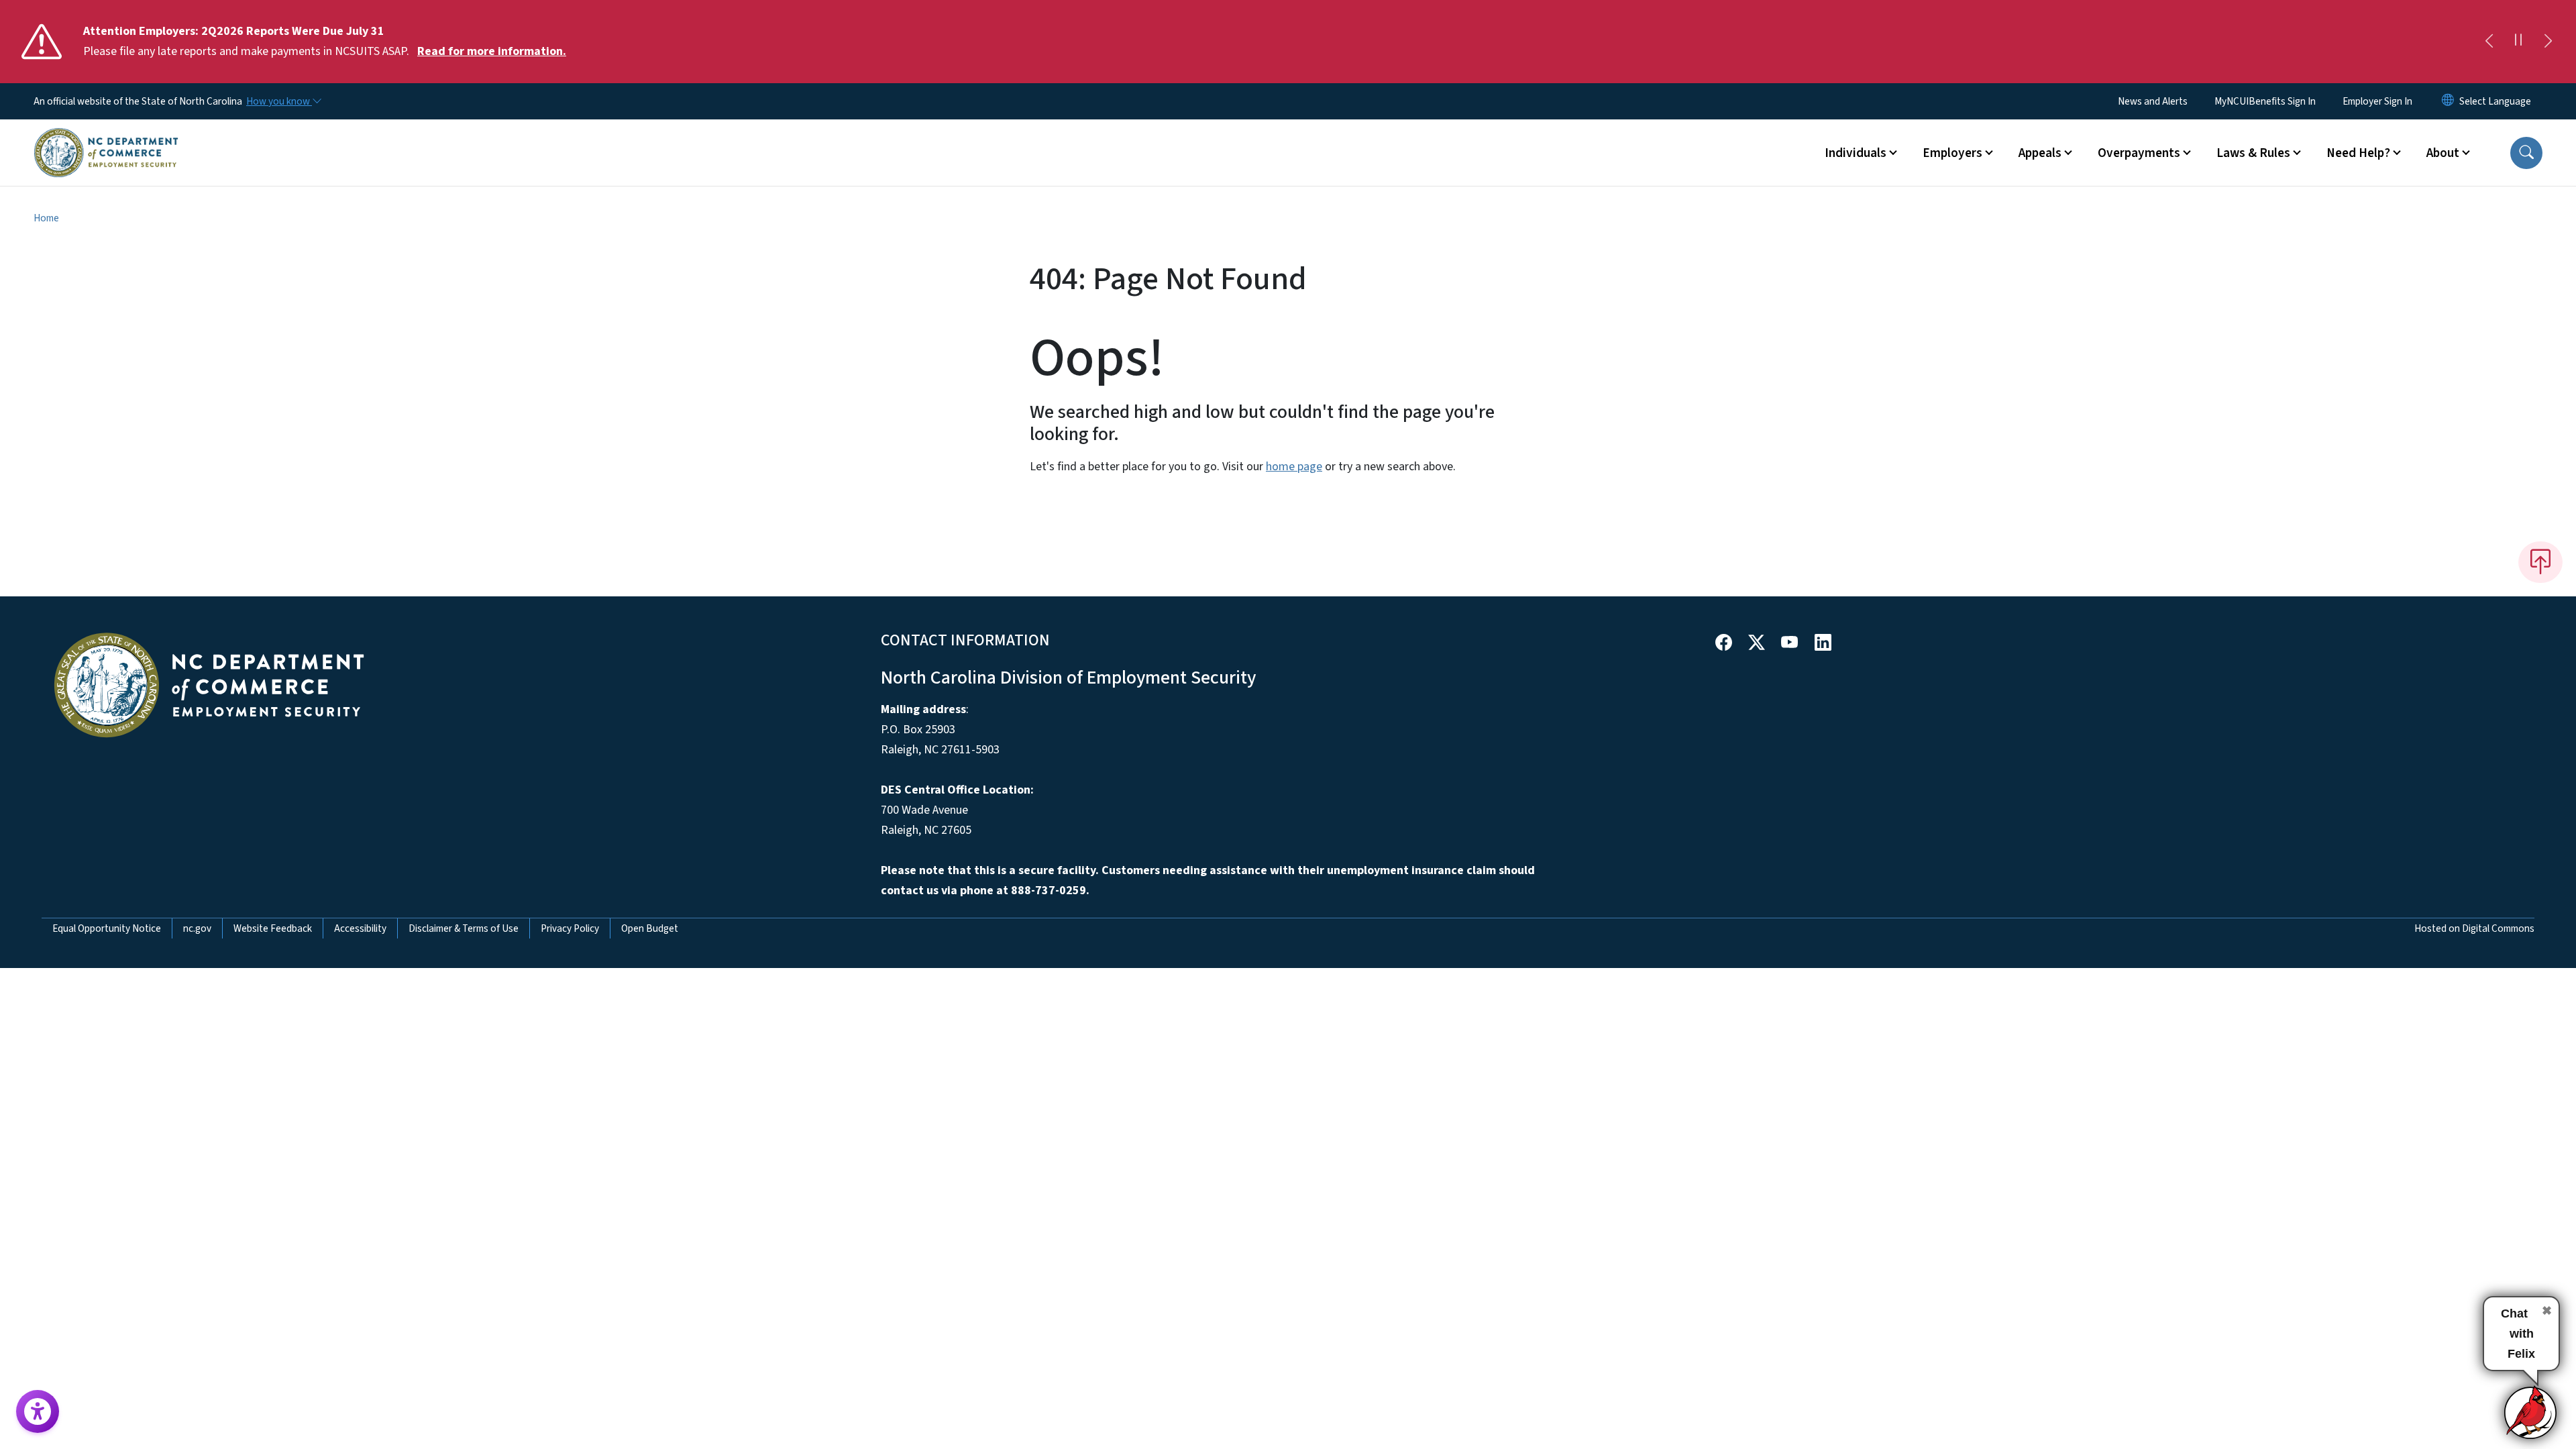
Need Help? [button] (2358, 153)
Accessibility (360, 928)
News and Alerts (2153, 101)
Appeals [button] (2040, 153)
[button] (2526, 153)
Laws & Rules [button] (2253, 153)
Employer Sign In (2377, 101)
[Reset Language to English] (2448, 101)
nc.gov (197, 928)
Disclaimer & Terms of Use (464, 928)
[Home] (106, 138)
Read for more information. (492, 51)
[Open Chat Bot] (2531, 1412)
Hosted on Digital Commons (2474, 928)
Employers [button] (1952, 153)
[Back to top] (2540, 562)
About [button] (2443, 153)
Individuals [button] (1856, 153)
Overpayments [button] (2139, 153)
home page (1294, 467)
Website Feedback (273, 928)
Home (46, 218)
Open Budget (650, 928)
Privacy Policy (570, 928)
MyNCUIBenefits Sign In (2265, 101)
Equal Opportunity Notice (107, 928)
